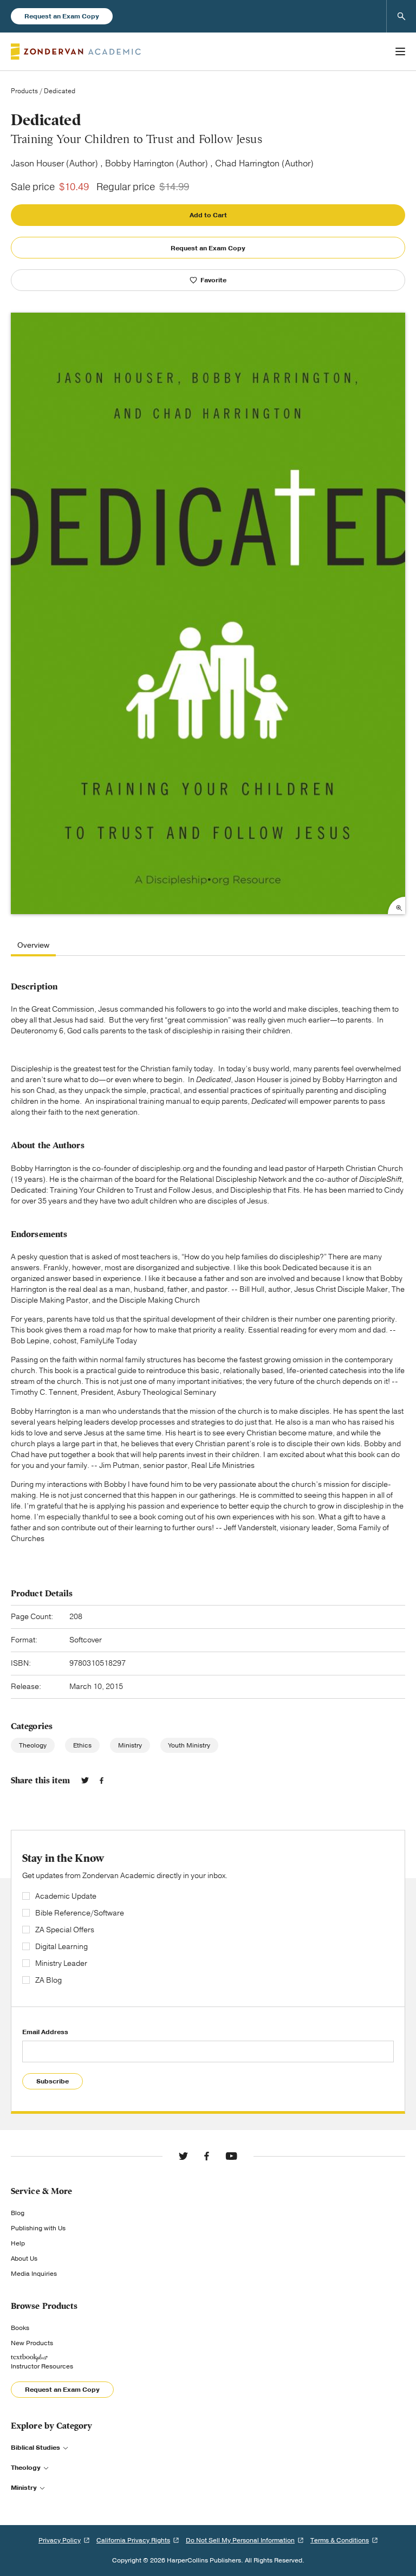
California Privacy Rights (133, 2540)
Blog (18, 2213)
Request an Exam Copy (62, 16)
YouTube (231, 2156)
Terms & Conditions (340, 2540)
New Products (32, 2343)
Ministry (130, 1745)
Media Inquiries (34, 2274)
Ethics (82, 1745)
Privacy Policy (60, 2540)
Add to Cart (208, 215)
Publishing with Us (38, 2228)
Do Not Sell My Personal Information (240, 2540)
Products (24, 91)
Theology (33, 1745)
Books (20, 2328)
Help (18, 2243)
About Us (24, 2258)
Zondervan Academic (76, 51)
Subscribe (53, 2081)
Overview (33, 946)
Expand (396, 905)
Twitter (85, 1781)
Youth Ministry (189, 1745)
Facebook (102, 1781)
